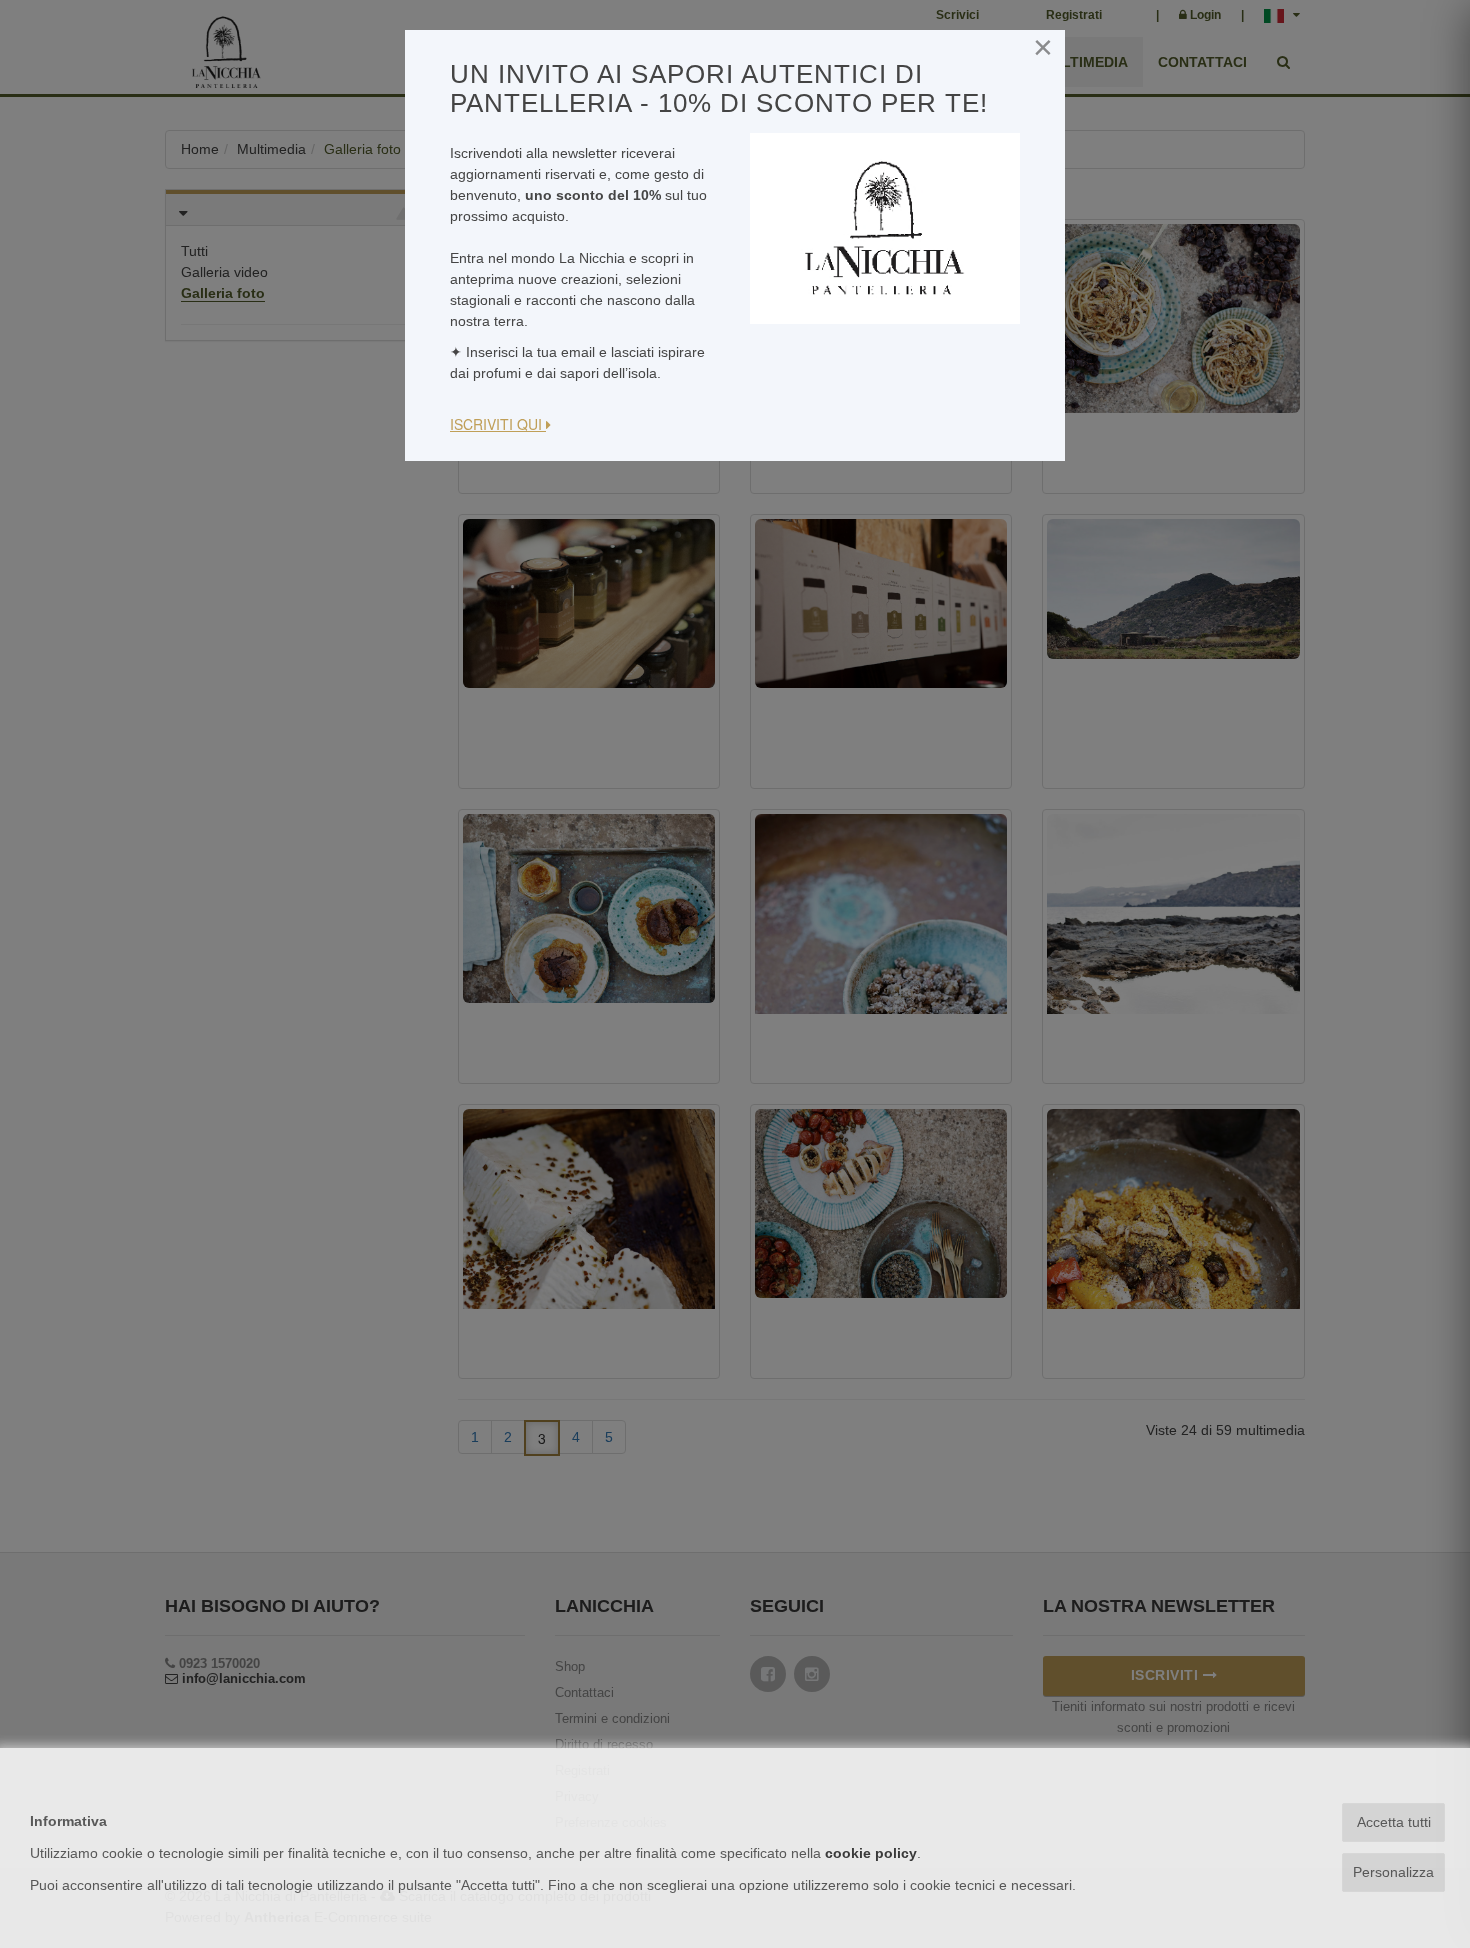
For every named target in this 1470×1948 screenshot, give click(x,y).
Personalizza (1393, 1872)
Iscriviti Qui (498, 424)
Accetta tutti (1394, 1822)
